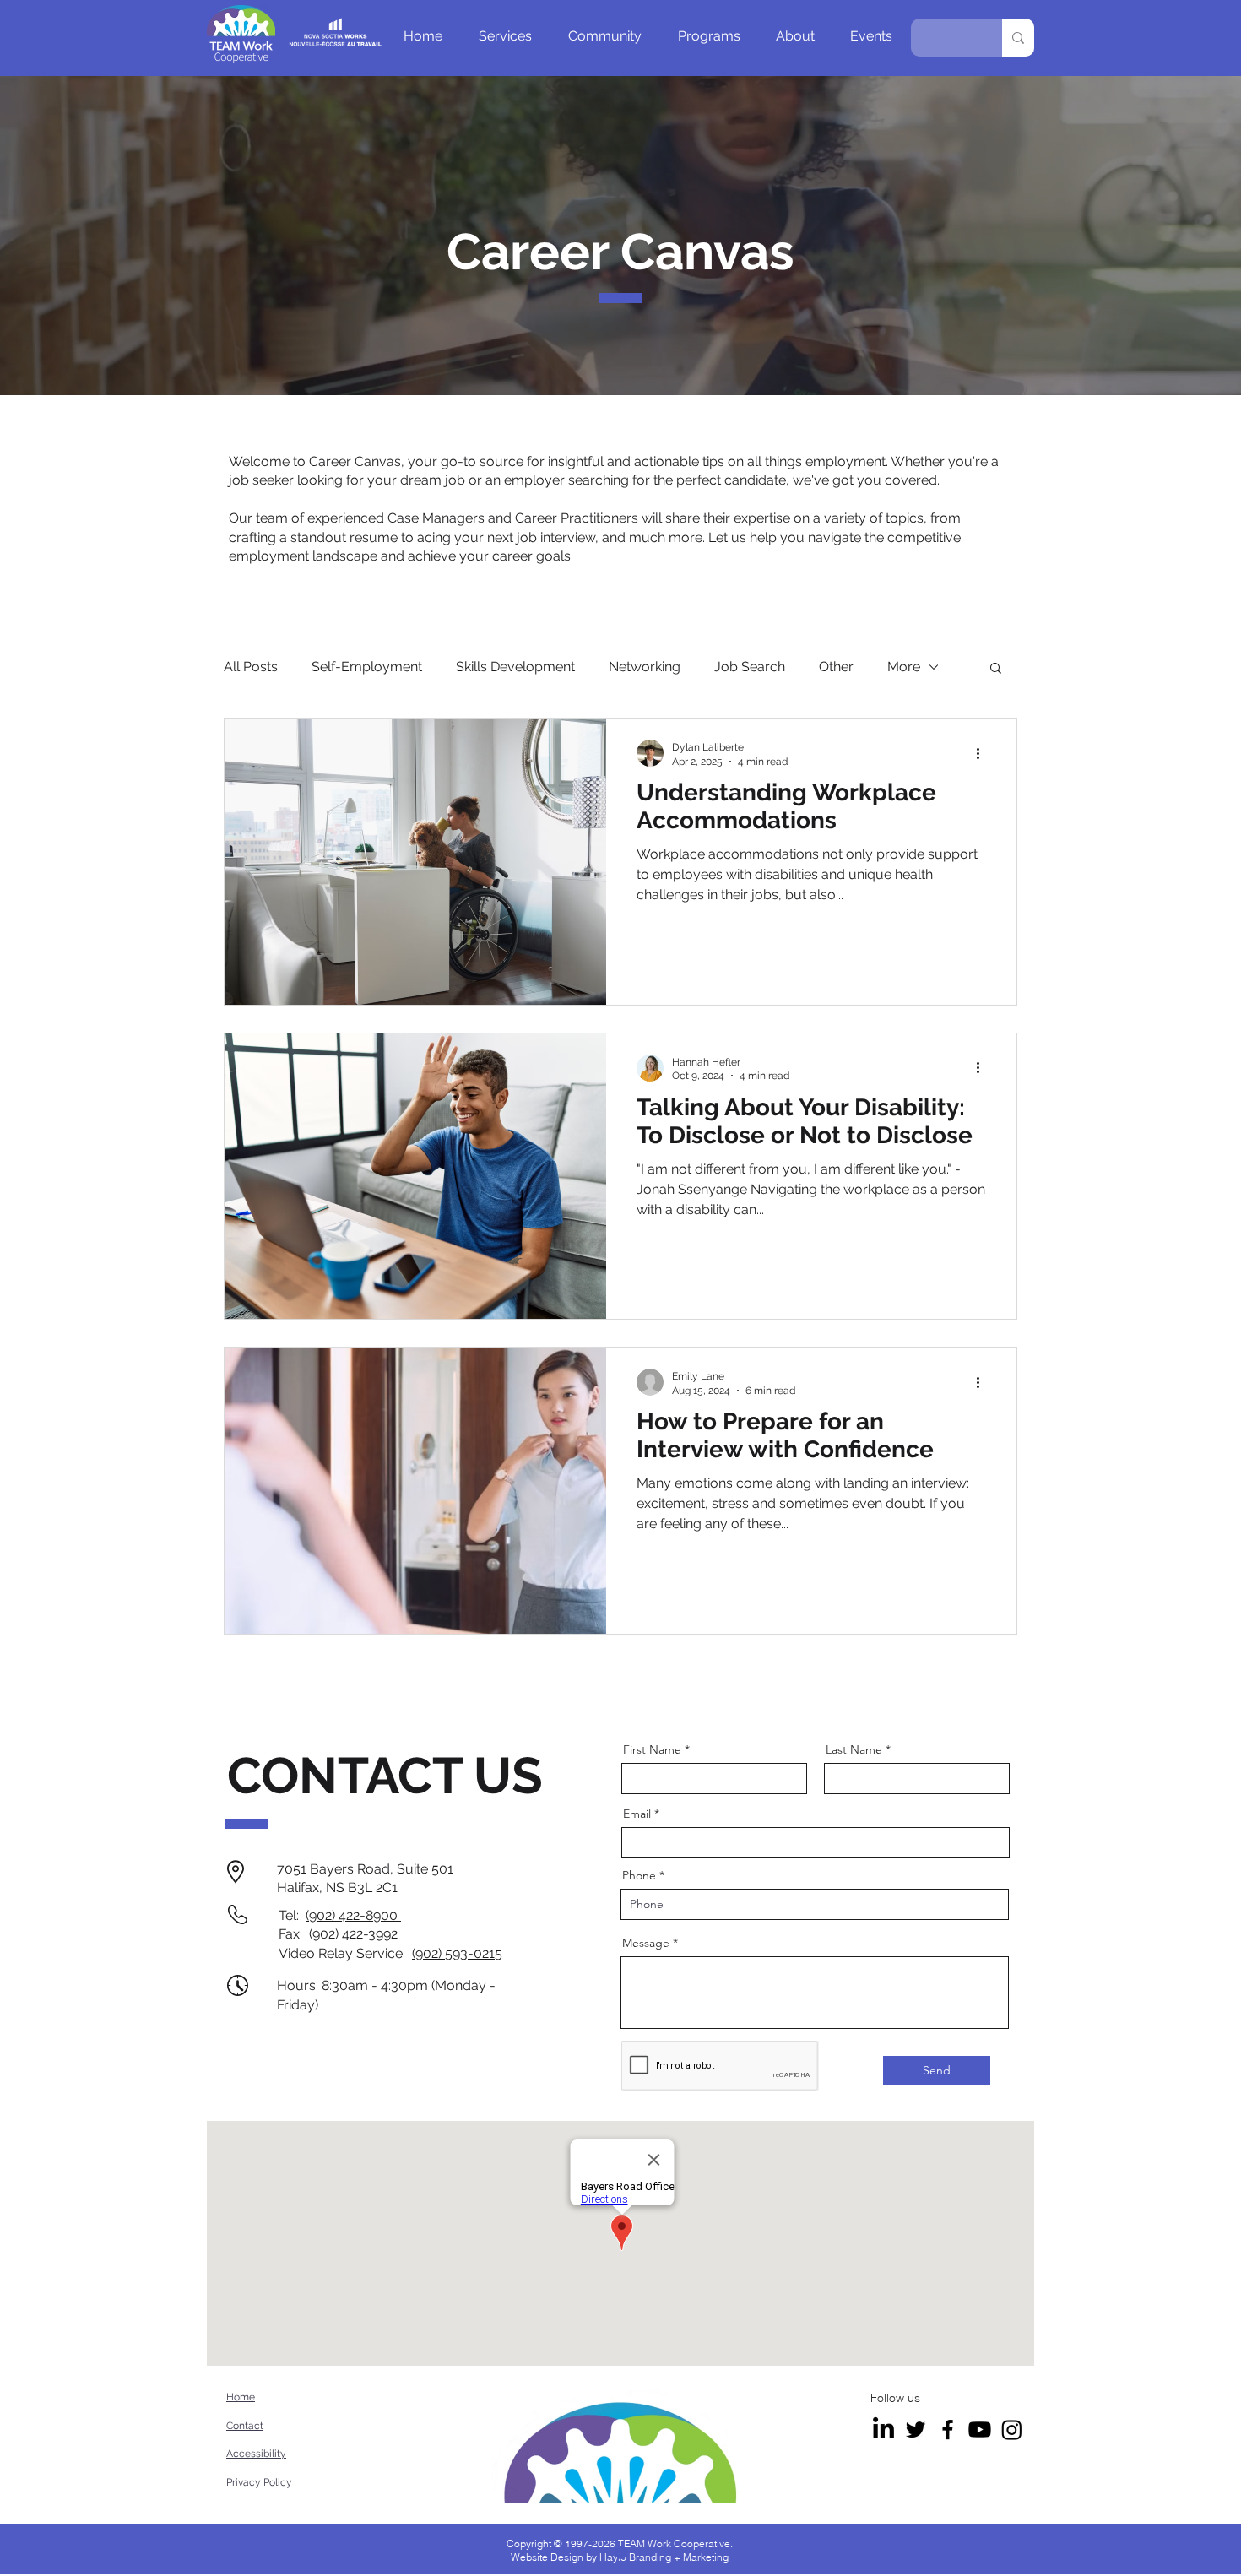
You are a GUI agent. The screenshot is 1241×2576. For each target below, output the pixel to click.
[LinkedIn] (883, 2430)
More (904, 667)
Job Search (750, 667)
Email (637, 1814)
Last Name (854, 1749)
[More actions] (984, 753)
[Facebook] (948, 2430)
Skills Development (515, 667)
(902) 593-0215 (457, 1953)
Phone (639, 1875)
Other (836, 667)
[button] (505, 36)
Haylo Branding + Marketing (664, 2557)
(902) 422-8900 (353, 1915)
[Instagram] (1012, 2430)
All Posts (251, 667)
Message (646, 1943)
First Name (652, 1749)
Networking (645, 667)
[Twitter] (916, 2430)
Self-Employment (367, 667)
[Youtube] (980, 2430)
